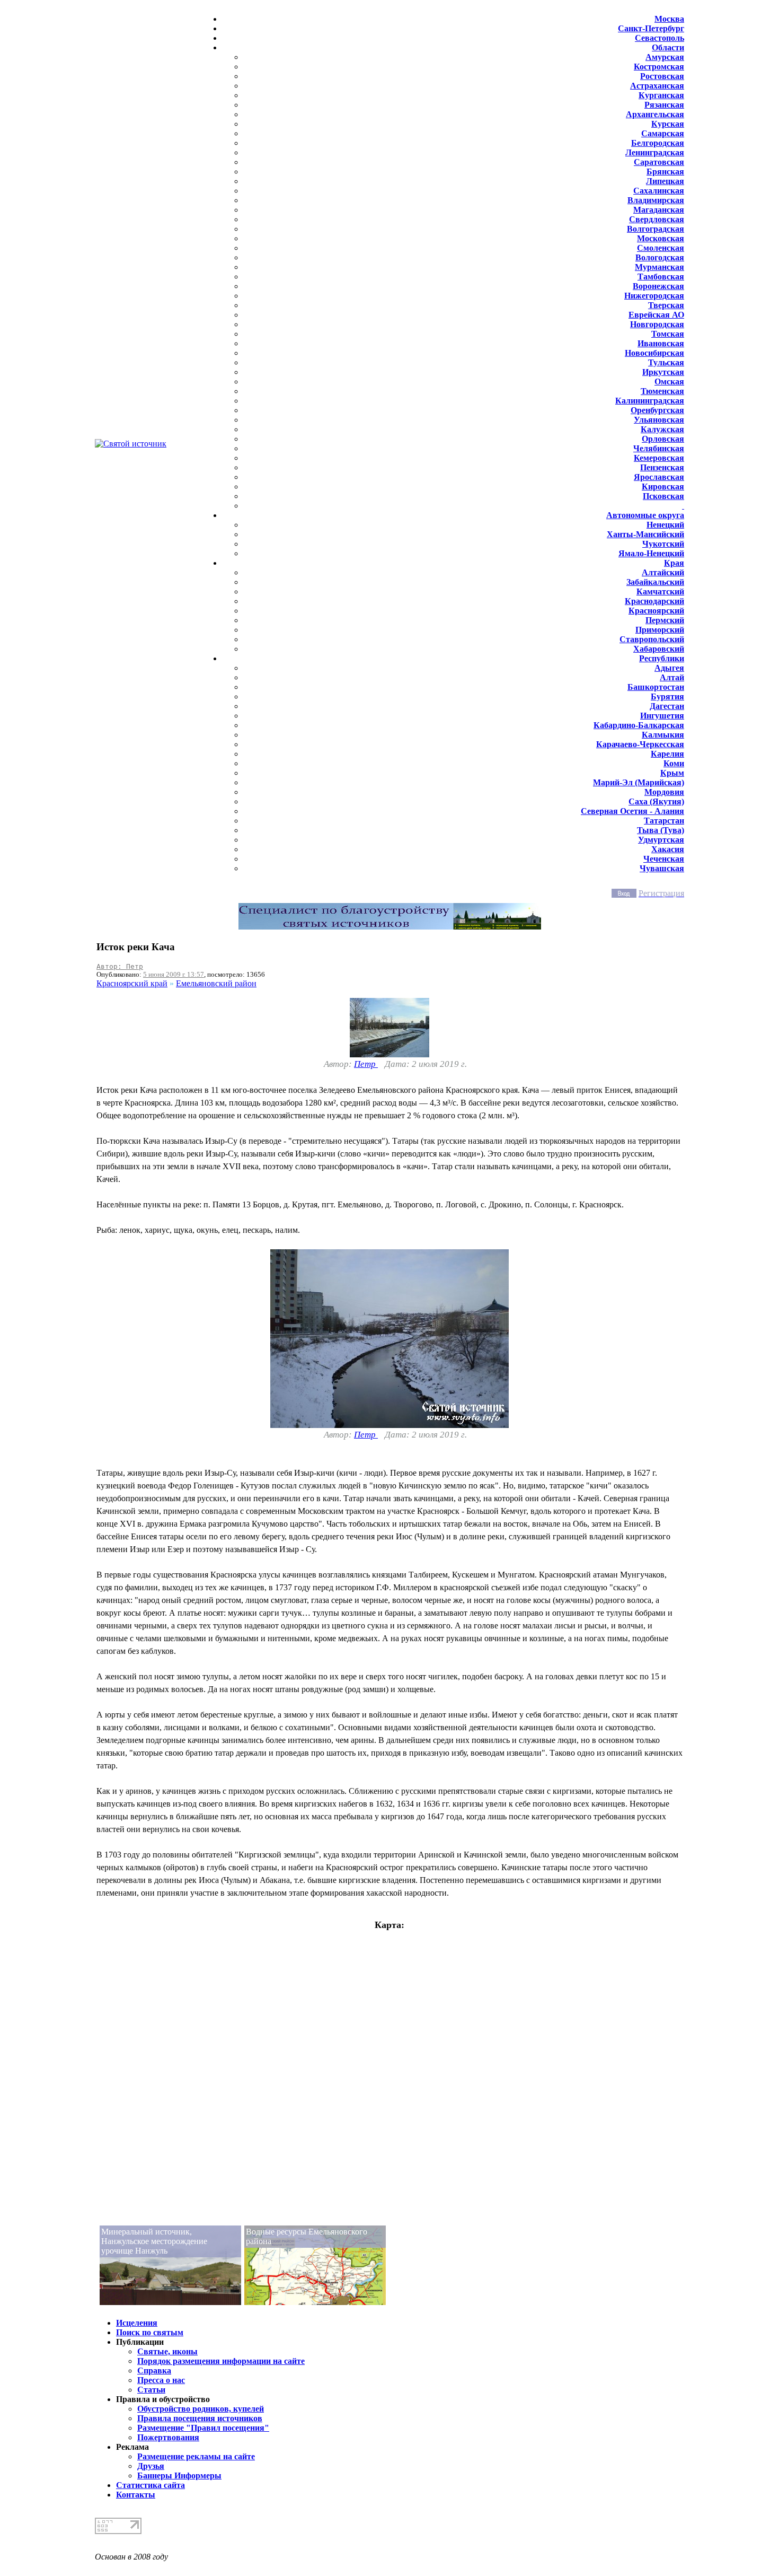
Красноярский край (132, 983)
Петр (366, 1064)
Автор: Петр (120, 966)
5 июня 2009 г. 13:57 (174, 974)
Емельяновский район (216, 983)
